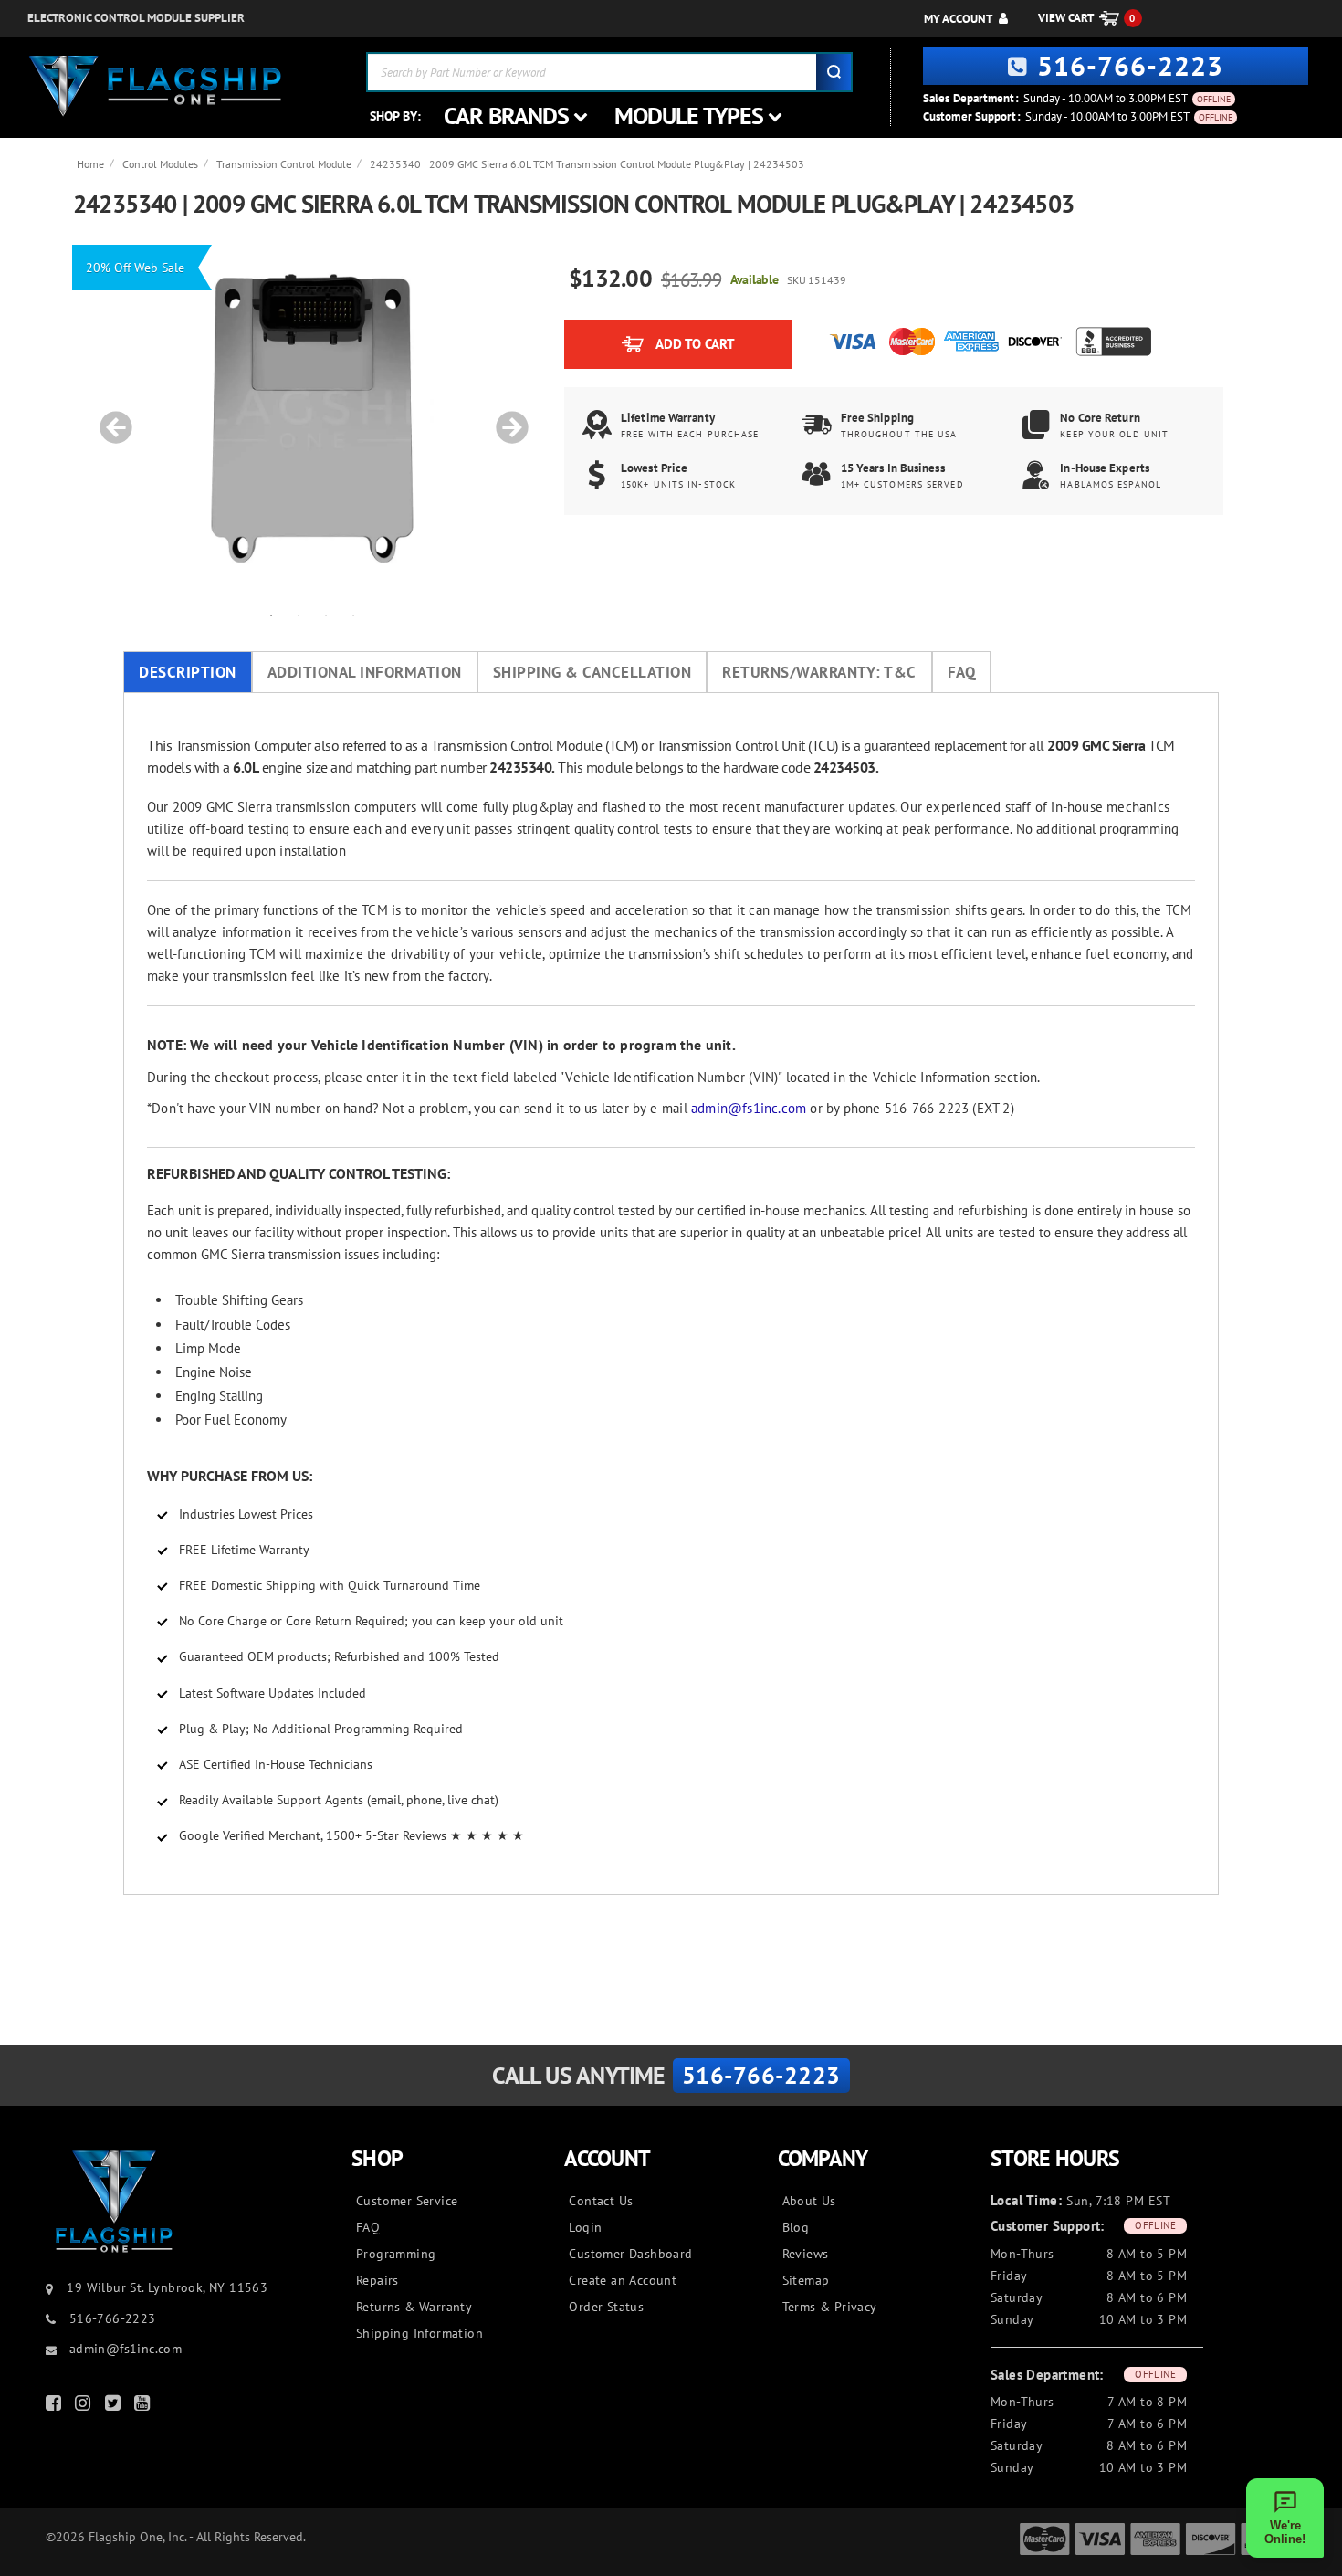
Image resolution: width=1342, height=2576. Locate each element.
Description (188, 672)
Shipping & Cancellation (592, 672)
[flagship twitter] (115, 2407)
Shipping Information (419, 2333)
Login (585, 2227)
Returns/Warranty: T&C (819, 672)
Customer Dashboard (630, 2254)
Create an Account (623, 2280)
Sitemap (806, 2280)
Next (506, 418)
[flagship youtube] (144, 2407)
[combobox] (609, 72)
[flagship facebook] (56, 2407)
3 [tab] (326, 615)
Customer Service (407, 2201)
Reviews (806, 2254)
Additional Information (365, 672)
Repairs (377, 2280)
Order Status (606, 2307)
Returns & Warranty (414, 2307)
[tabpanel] (312, 418)
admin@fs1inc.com (749, 1108)
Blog (796, 2227)
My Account (958, 19)
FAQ (962, 672)
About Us (809, 2201)
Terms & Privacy (830, 2307)
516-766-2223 (1130, 65)
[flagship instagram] (85, 2407)
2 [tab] (299, 615)
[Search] (834, 72)
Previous (110, 418)
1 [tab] (271, 615)
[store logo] (155, 86)
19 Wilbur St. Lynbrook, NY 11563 (167, 2287)
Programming (396, 2254)
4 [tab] (353, 615)
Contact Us (601, 2201)
